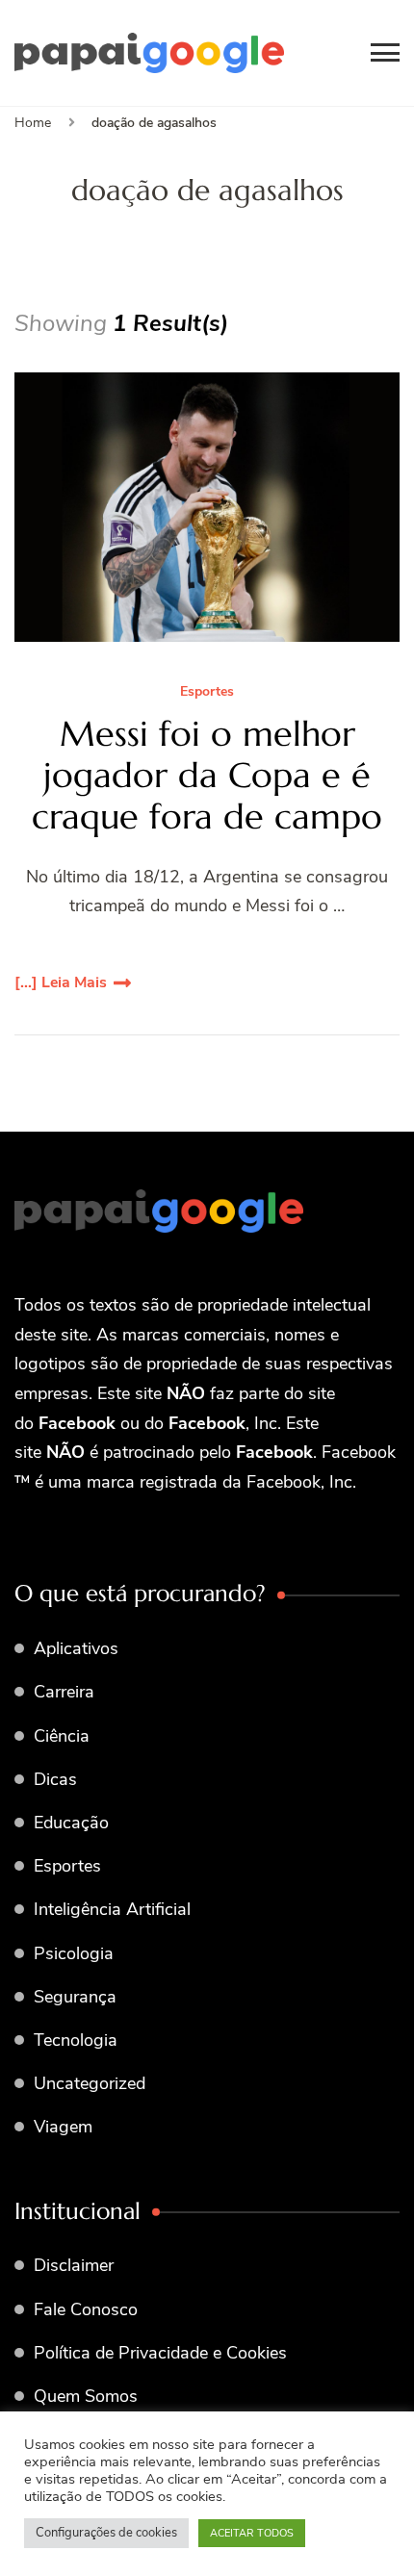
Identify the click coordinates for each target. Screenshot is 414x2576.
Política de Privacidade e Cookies (160, 2353)
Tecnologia (76, 2040)
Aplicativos (76, 1648)
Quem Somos (86, 2396)
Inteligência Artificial (112, 1909)
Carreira (64, 1692)
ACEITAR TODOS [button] (252, 2533)
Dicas (55, 1779)
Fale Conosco (86, 2309)
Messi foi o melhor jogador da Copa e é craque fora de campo (207, 776)
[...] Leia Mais (61, 982)
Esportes (207, 692)
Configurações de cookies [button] (106, 2533)
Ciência (62, 1736)
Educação (71, 1823)
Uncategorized (90, 2083)
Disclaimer (74, 2265)
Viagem (63, 2127)
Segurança (75, 1997)
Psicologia (74, 1953)
